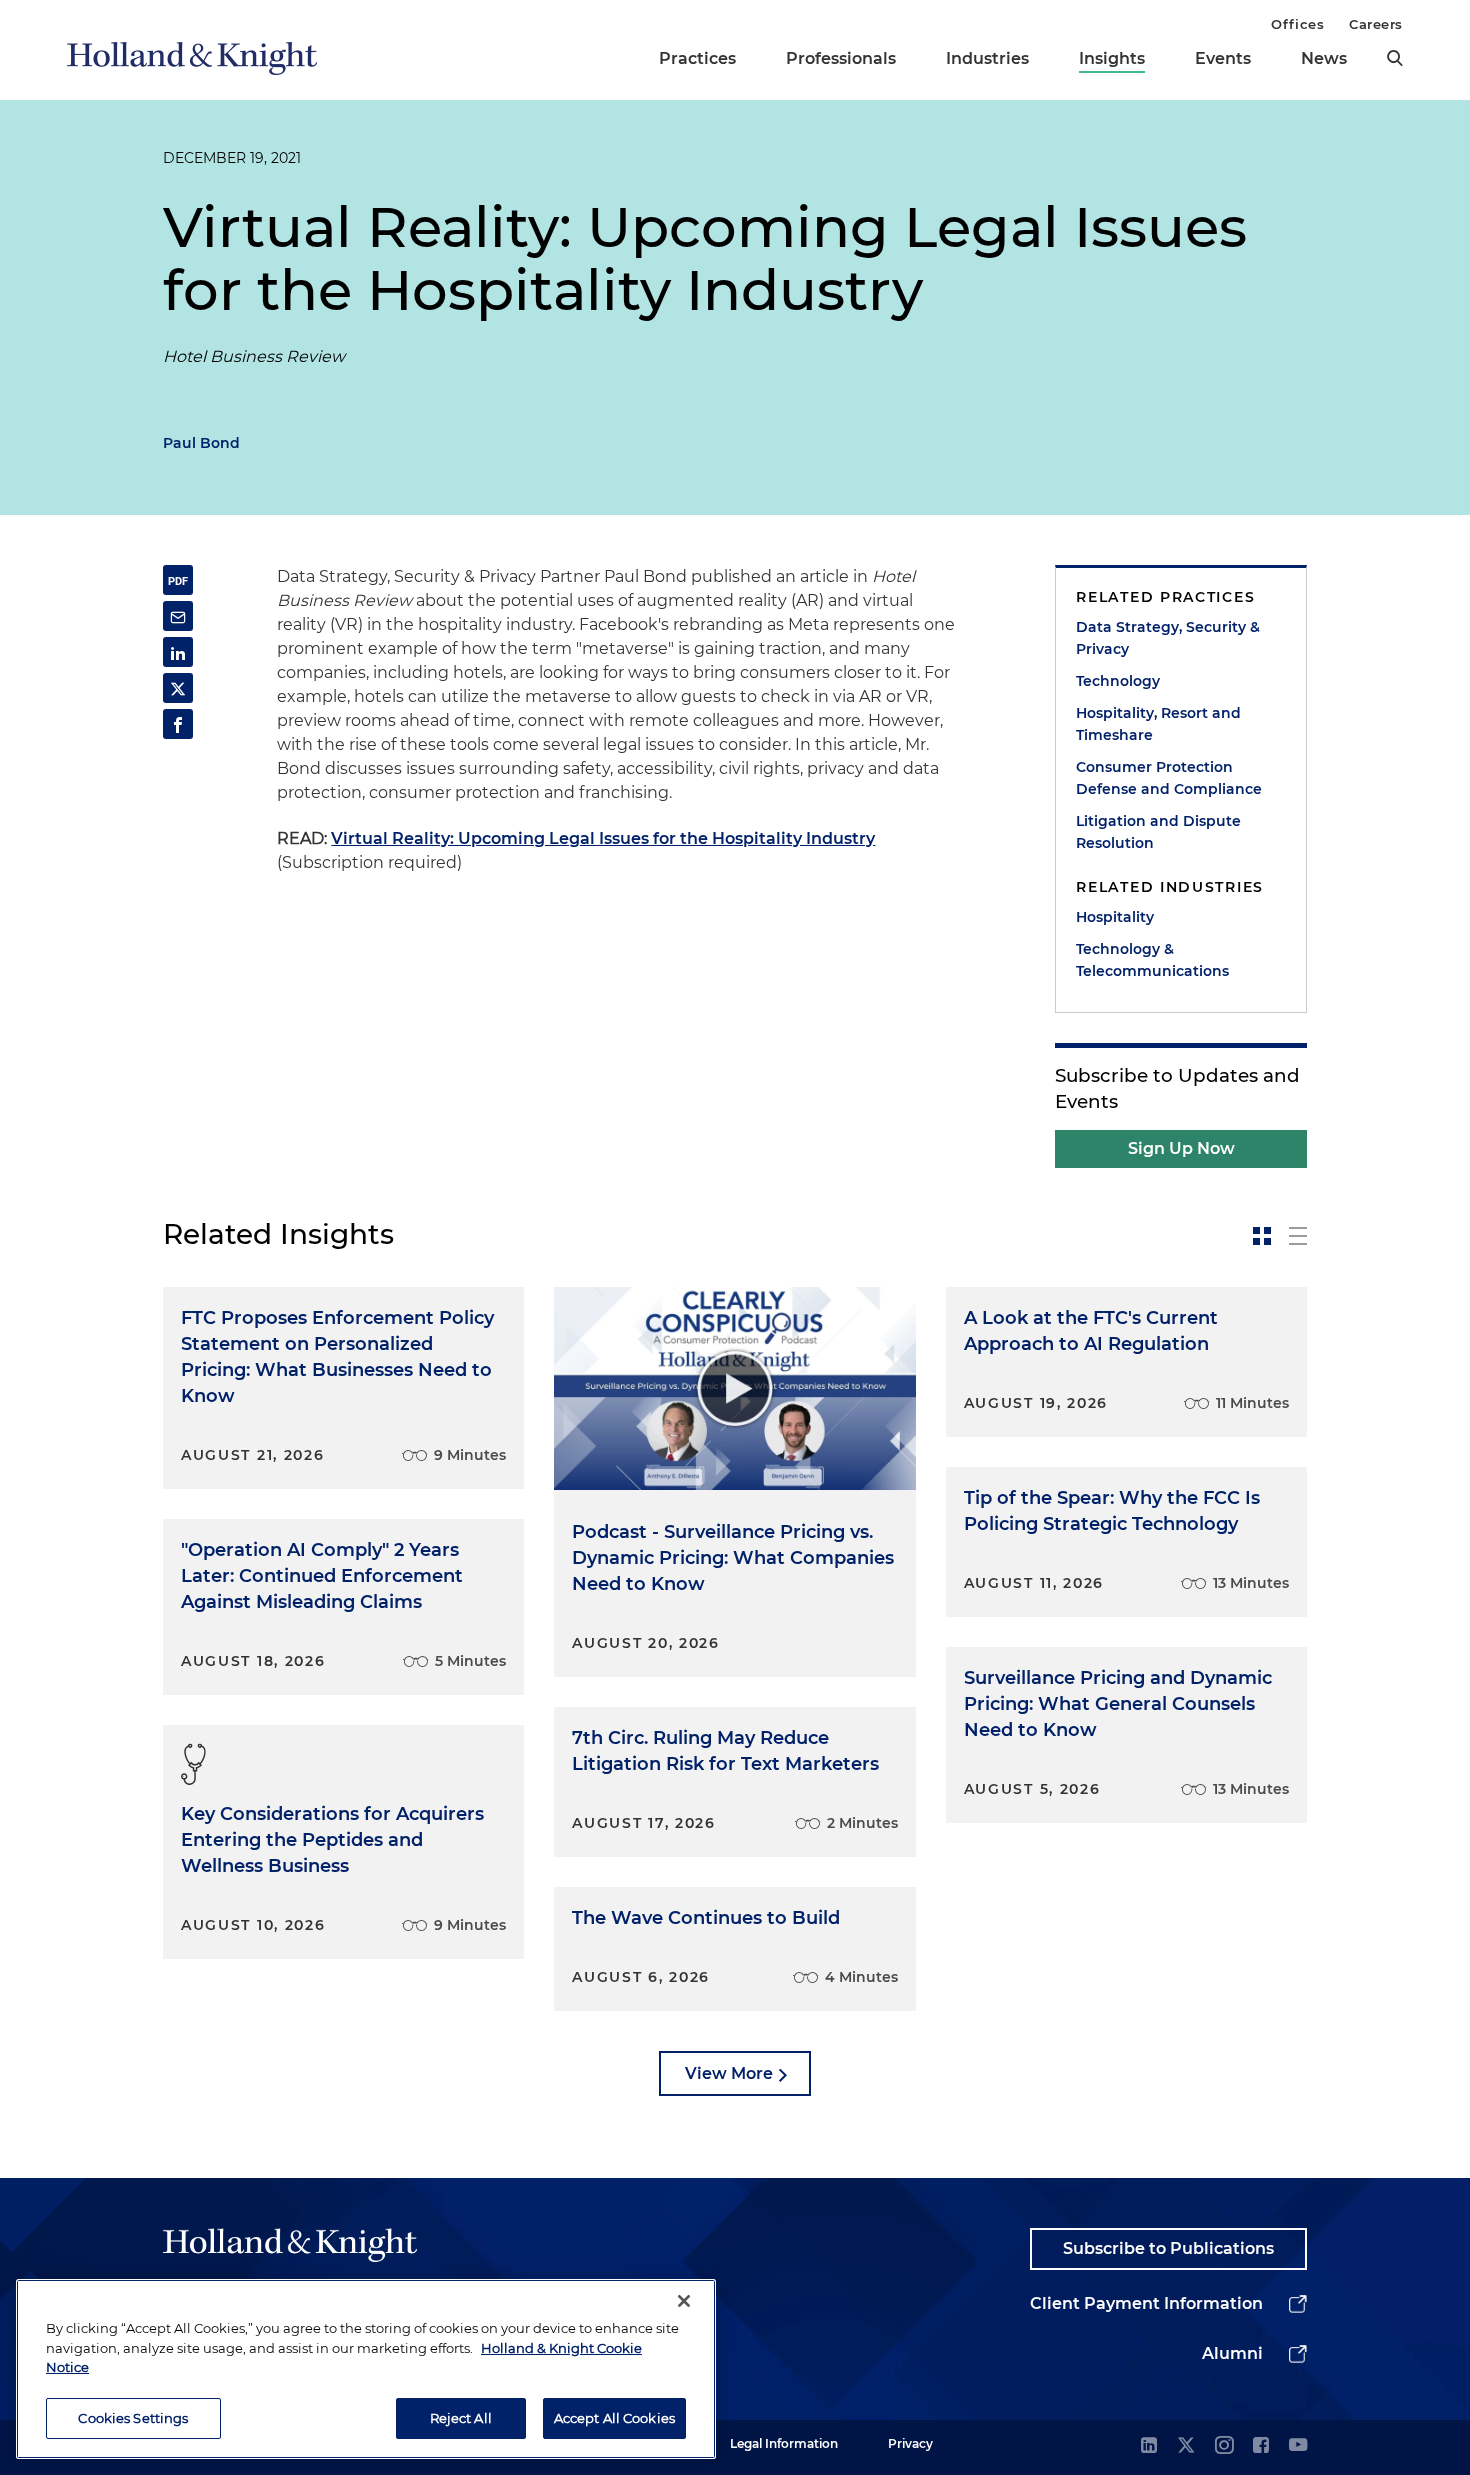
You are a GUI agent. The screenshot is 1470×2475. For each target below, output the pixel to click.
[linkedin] (1149, 2446)
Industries (987, 58)
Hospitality (1115, 917)
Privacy (910, 2443)
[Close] (684, 2301)
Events (1223, 58)
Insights (1112, 58)
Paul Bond (201, 443)
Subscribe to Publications (1168, 2248)
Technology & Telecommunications (1152, 960)
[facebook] (1261, 2446)
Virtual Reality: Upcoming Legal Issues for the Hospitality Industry (603, 838)
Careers (1376, 24)
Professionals (841, 58)
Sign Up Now (1181, 1148)
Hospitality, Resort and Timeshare (1158, 724)
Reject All (461, 2417)
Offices (1297, 24)
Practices (697, 58)
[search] (1395, 58)
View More (729, 2073)
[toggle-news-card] (1262, 1236)
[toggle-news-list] (1298, 1236)
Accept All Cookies (614, 2417)
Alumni (1232, 2353)
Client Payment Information (1146, 2303)
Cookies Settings (133, 2417)
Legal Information (784, 2443)
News (1324, 58)
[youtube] (1298, 2446)
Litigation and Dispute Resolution (1158, 832)
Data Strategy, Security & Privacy (1168, 638)
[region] (366, 2369)
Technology (1118, 681)
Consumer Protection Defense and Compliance (1169, 778)
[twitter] (1186, 2446)
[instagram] (1224, 2446)
